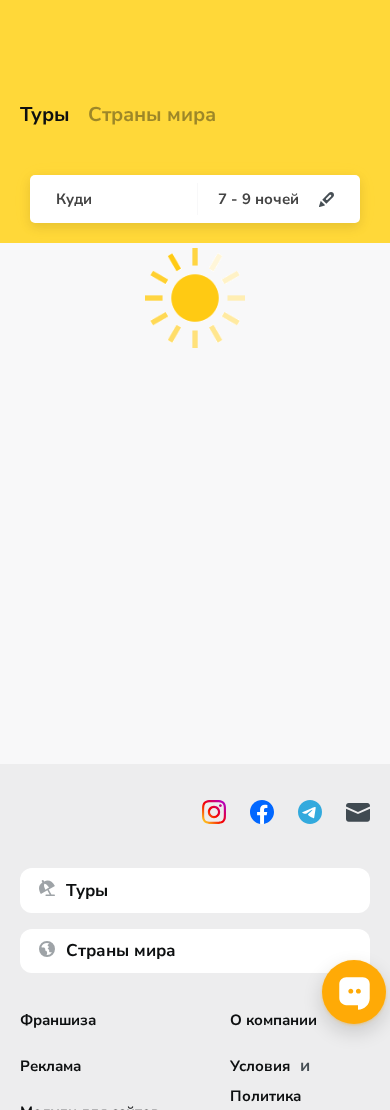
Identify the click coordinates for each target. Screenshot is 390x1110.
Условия (260, 1066)
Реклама (50, 1066)
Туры (45, 115)
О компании (273, 1020)
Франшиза (58, 1020)
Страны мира (152, 115)
